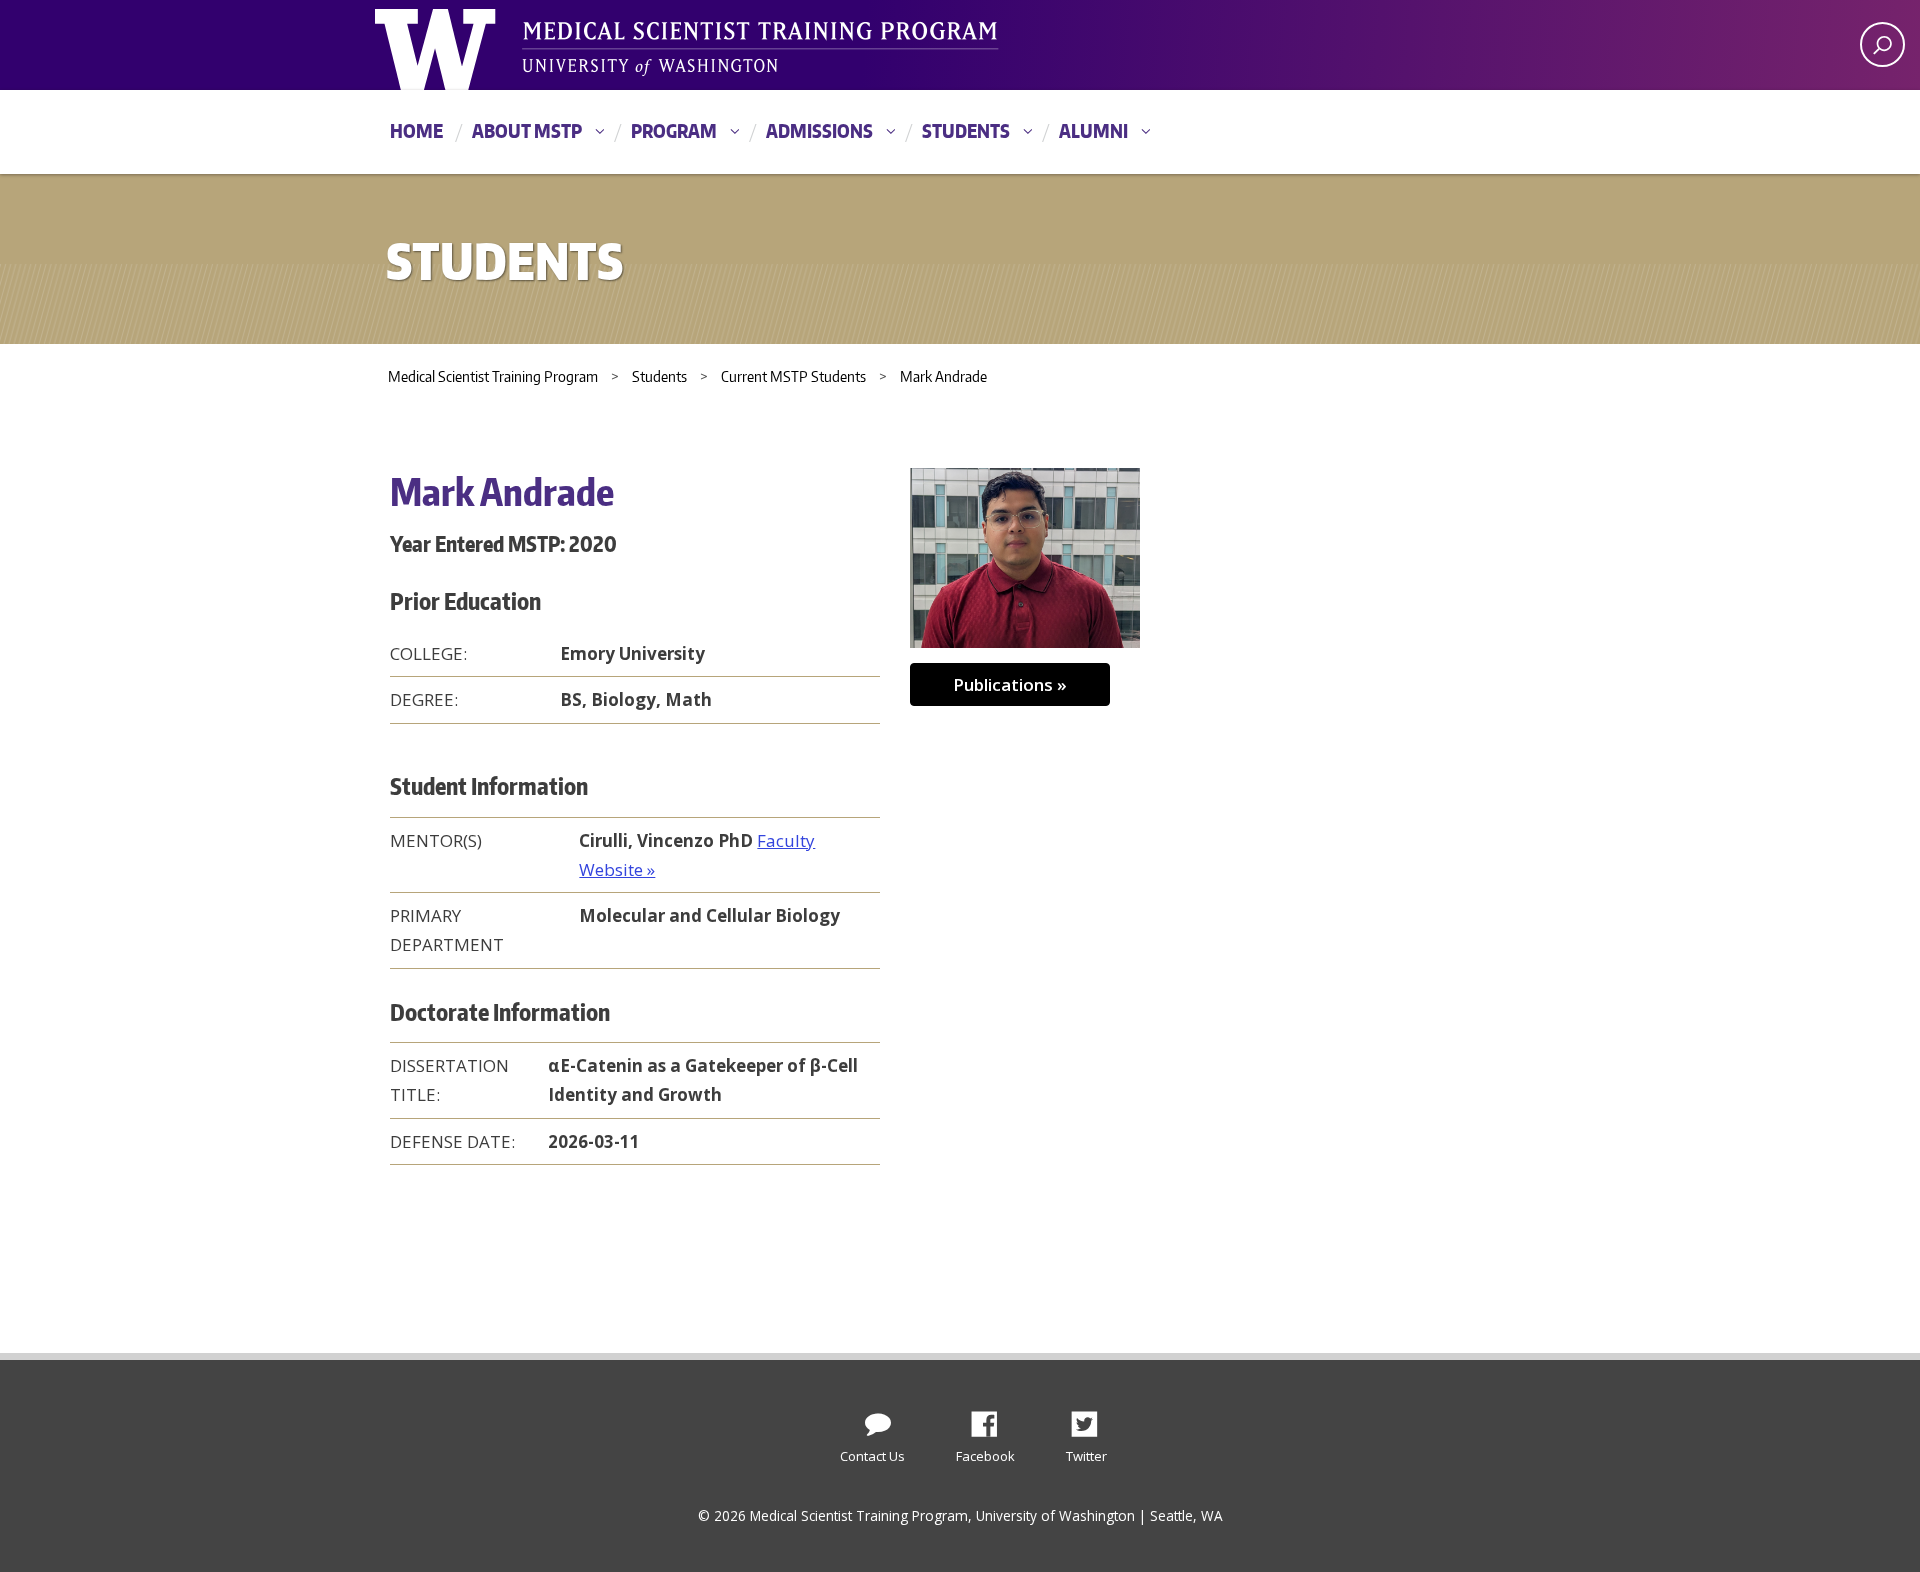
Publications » (1010, 684)
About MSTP (527, 130)
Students (966, 130)
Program (674, 130)
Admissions (819, 130)
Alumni (1093, 130)
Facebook (992, 1419)
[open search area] (1882, 44)
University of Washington (456, 45)
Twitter (1092, 1419)
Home (416, 130)
